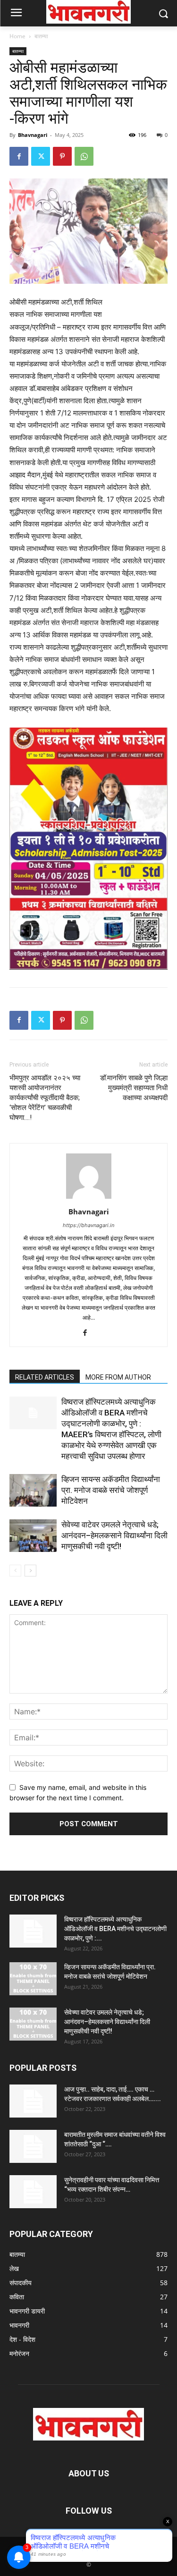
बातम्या (41, 36)
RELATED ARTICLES (45, 1377)
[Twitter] (41, 156)
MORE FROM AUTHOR (118, 1377)
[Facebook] (19, 156)
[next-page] (30, 1571)
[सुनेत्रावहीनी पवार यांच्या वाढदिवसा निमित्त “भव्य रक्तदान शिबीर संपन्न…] (33, 2192)
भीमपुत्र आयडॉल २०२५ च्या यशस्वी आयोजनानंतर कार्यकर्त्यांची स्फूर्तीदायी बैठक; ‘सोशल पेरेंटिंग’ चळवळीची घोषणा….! (45, 1098)
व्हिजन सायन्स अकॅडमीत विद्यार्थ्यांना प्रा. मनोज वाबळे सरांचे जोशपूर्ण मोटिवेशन (111, 1490)
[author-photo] (89, 1199)
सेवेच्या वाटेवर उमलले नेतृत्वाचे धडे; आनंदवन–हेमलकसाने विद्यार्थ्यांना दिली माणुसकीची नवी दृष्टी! (114, 1535)
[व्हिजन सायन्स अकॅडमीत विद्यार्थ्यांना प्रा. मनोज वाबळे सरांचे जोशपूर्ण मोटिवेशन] (33, 1490)
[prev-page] (15, 1571)
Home (17, 36)
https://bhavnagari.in (88, 1225)
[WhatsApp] (84, 156)
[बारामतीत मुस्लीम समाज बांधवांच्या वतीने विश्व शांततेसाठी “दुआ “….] (33, 2146)
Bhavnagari (33, 135)
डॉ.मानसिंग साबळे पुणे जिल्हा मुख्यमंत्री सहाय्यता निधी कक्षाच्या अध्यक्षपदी (134, 1088)
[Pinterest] (62, 156)
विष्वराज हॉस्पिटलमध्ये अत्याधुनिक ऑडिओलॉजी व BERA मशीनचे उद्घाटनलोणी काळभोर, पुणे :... (115, 1929)
